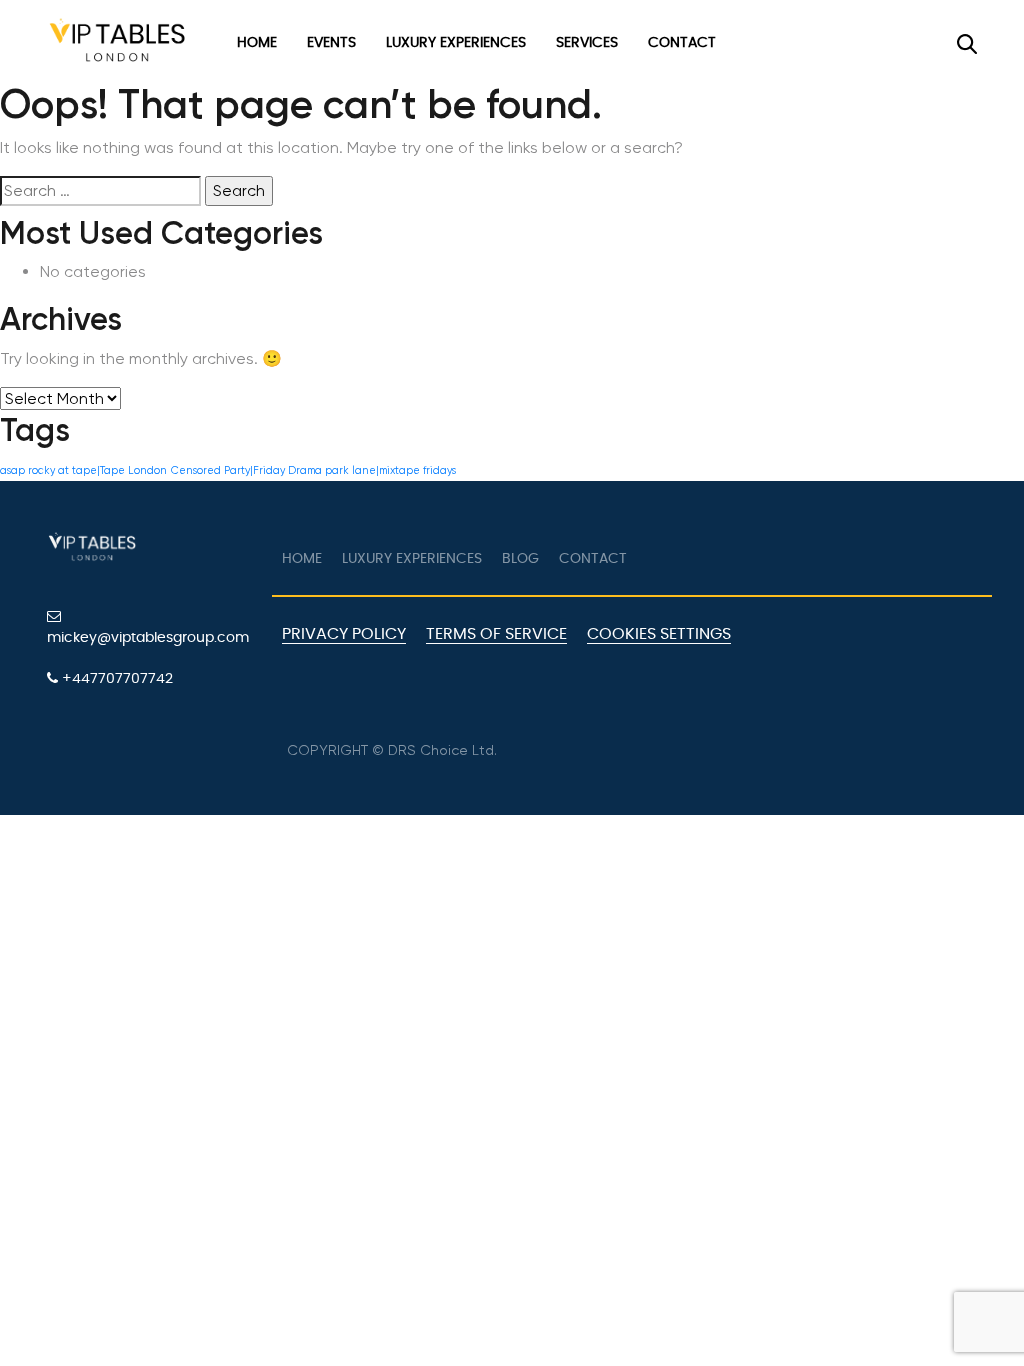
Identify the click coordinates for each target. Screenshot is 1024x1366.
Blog (520, 559)
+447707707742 (115, 679)
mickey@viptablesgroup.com (148, 638)
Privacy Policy (344, 634)
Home (257, 43)
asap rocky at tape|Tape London (83, 470)
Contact (682, 43)
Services (587, 43)
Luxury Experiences (456, 43)
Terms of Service (496, 634)
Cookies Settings (659, 634)
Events (331, 43)
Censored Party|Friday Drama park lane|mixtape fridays (313, 470)
